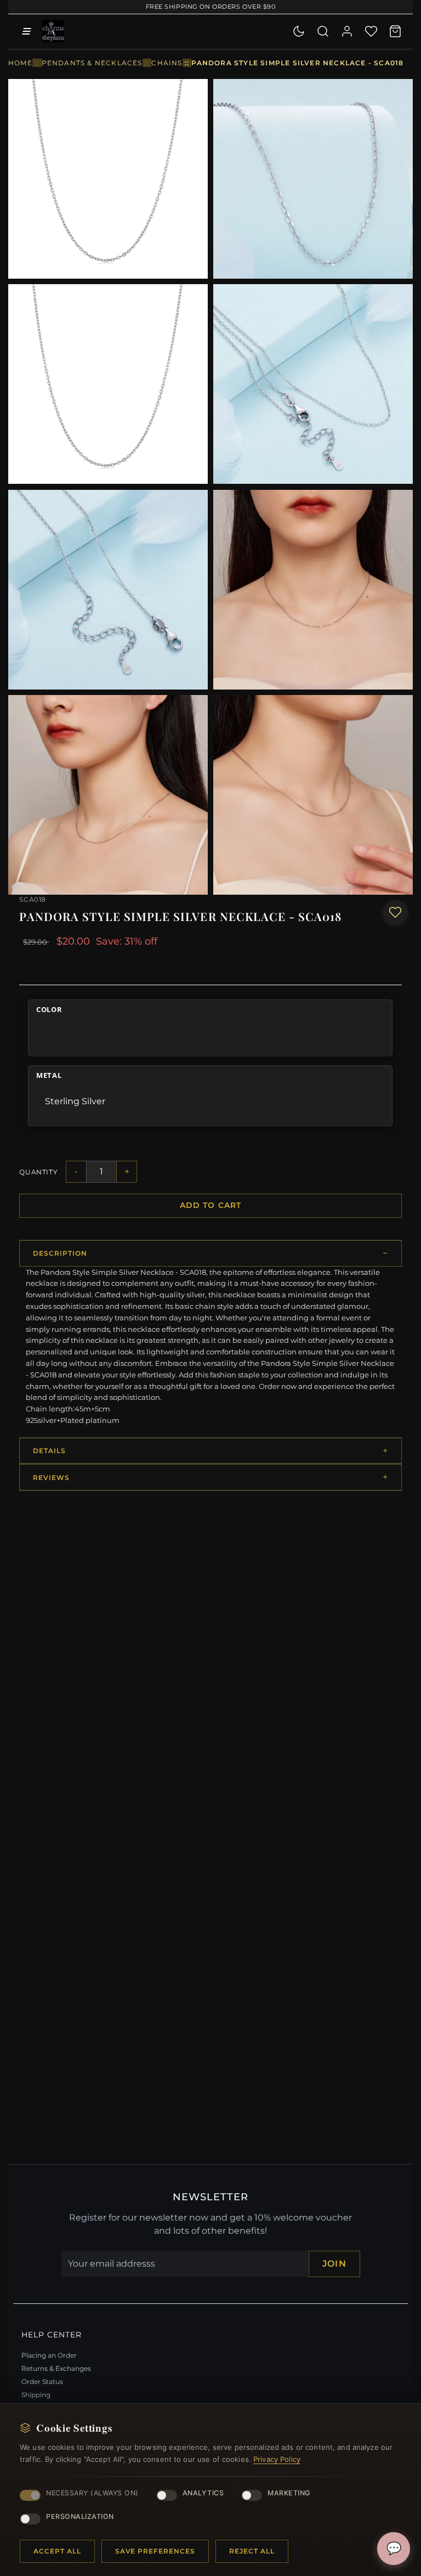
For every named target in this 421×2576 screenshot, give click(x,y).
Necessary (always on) (92, 2493)
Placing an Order (49, 2355)
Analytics (203, 2493)
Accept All (57, 2551)
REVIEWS (51, 1478)
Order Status (42, 2382)
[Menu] (26, 31)
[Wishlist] (371, 31)
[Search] (323, 31)
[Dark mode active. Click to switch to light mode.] (299, 31)
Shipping (36, 2395)
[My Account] (347, 31)
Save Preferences (155, 2551)
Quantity (38, 1172)
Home (20, 63)
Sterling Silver (75, 1101)
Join (334, 2264)
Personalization (80, 2516)
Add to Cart (211, 1205)
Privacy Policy (277, 2459)
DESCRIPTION (60, 1253)
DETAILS (49, 1451)
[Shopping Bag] (395, 31)
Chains (167, 63)
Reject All (252, 2551)
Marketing (289, 2493)
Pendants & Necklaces (92, 63)
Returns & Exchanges (56, 2368)
